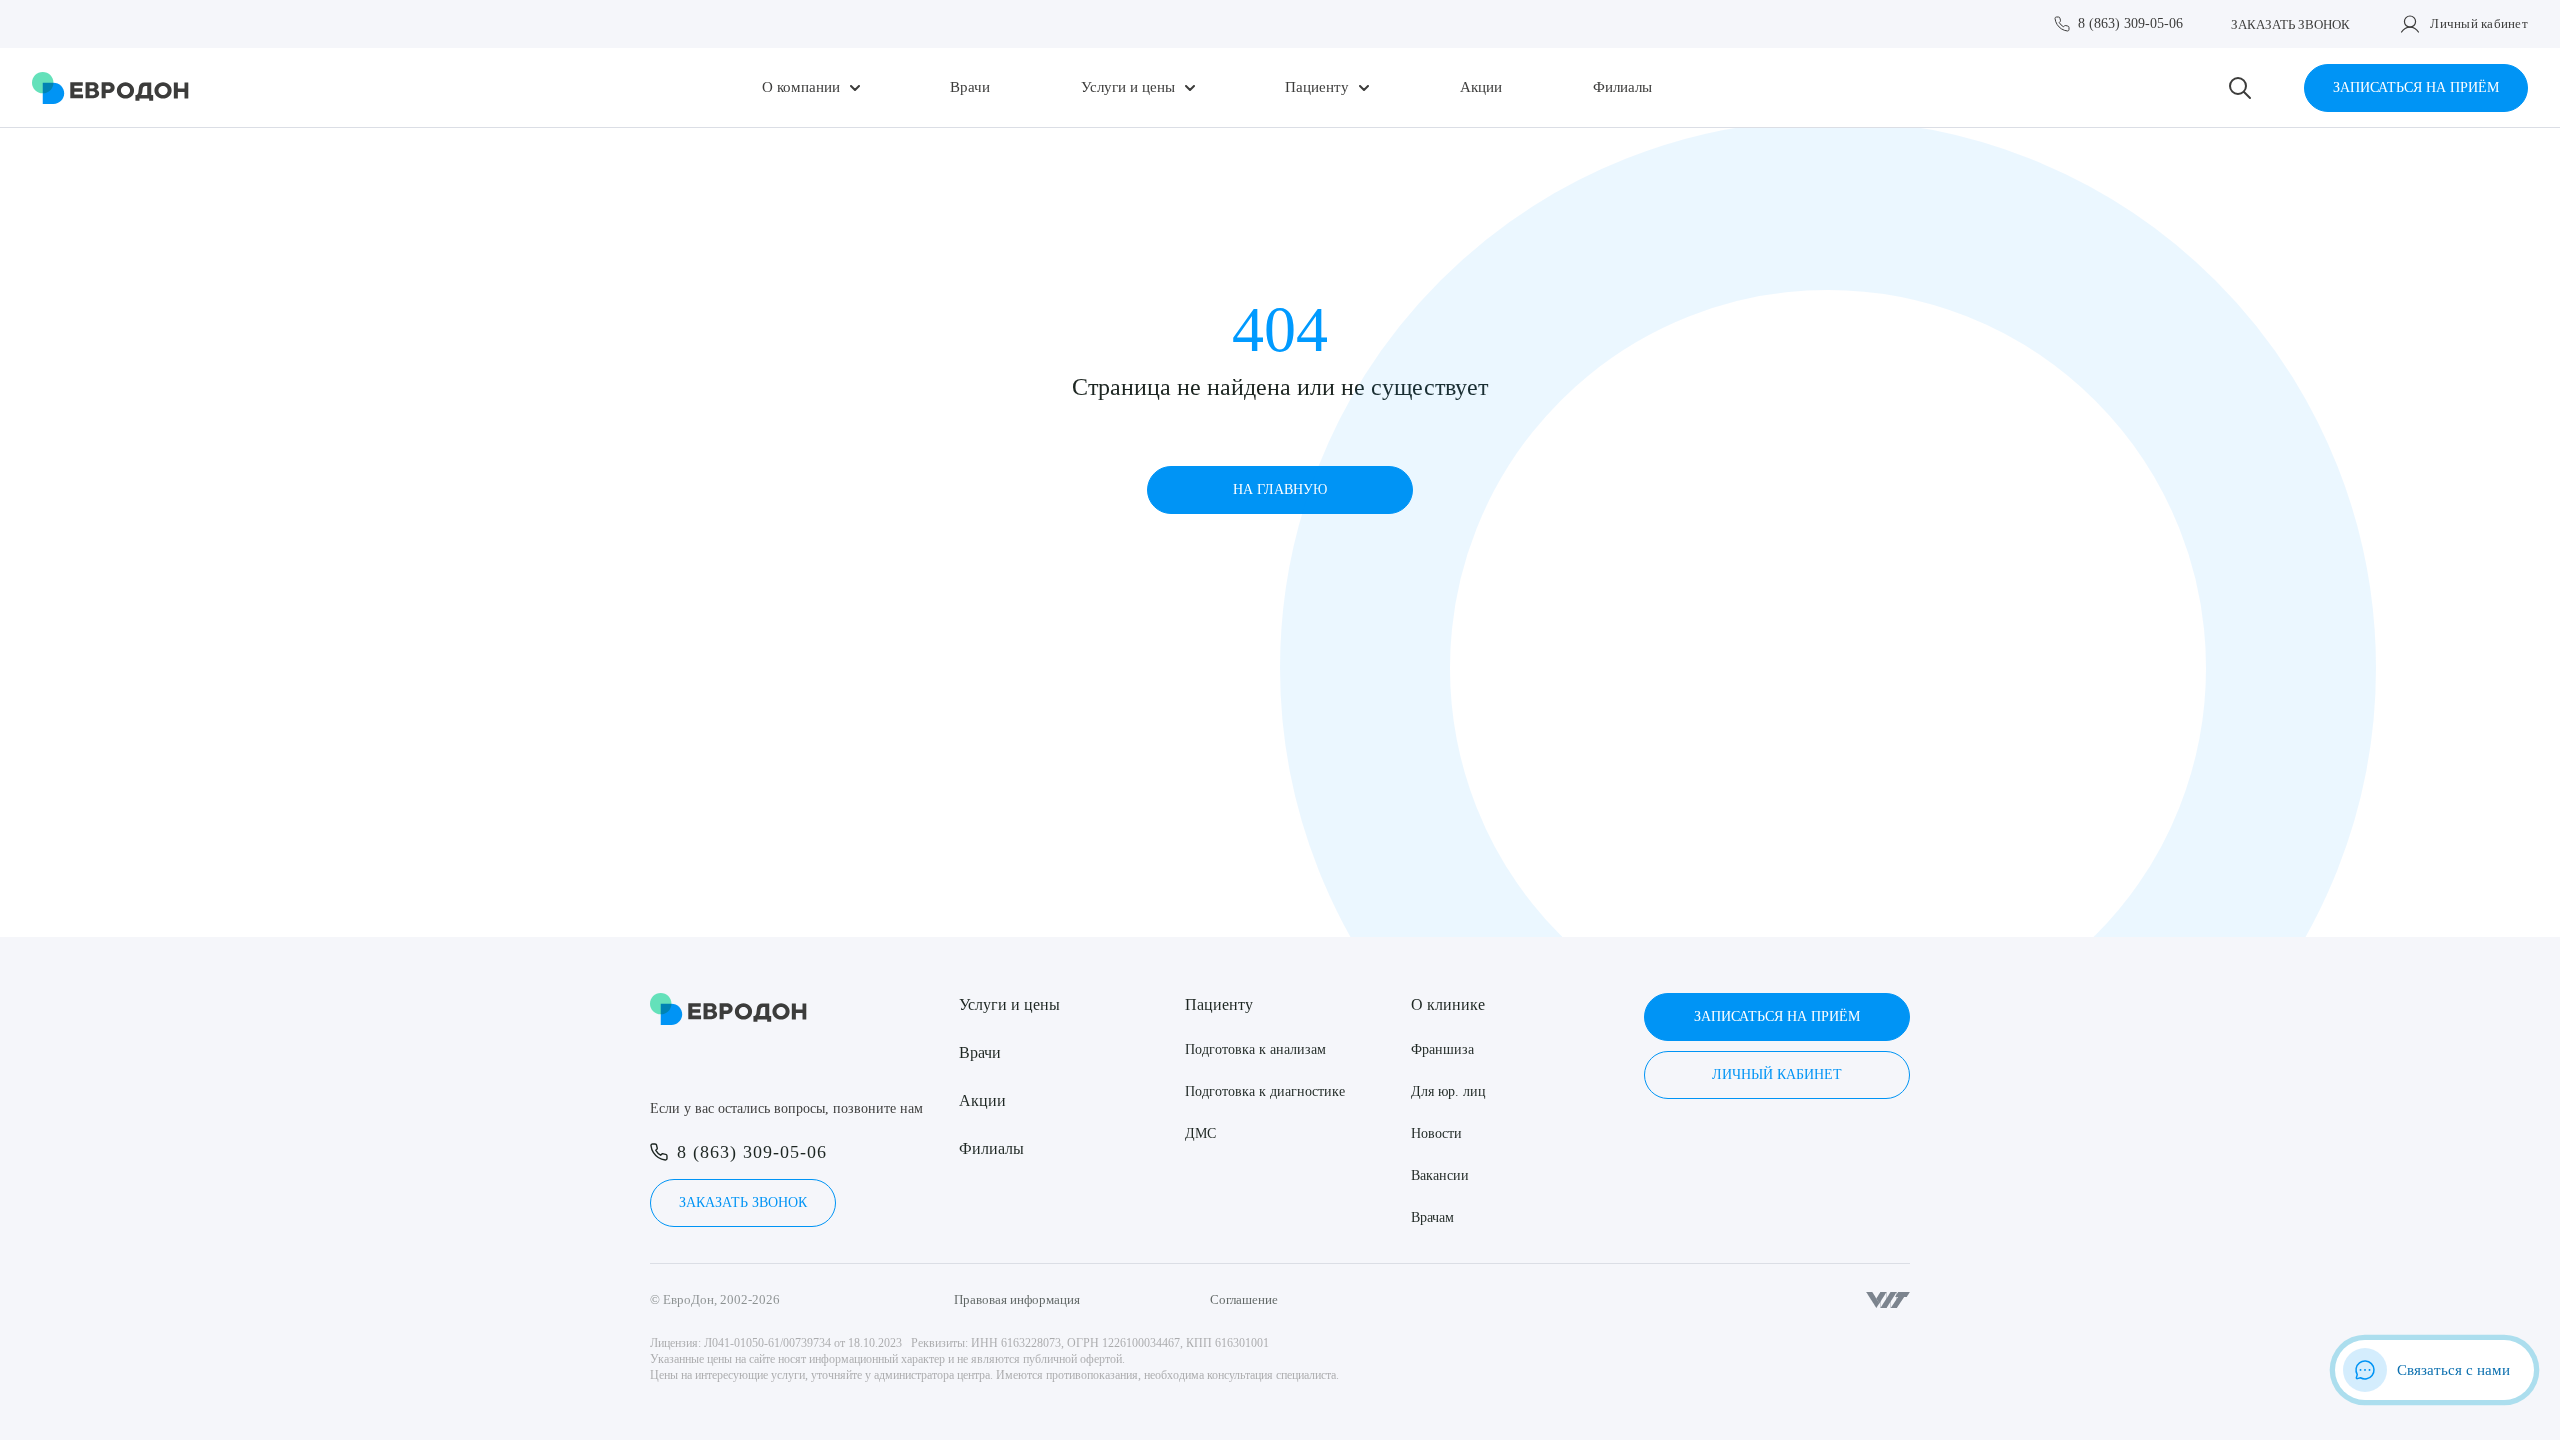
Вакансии (1440, 1175)
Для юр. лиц (1448, 1091)
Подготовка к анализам (1255, 1049)
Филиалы (1622, 87)
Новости (1436, 1133)
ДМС (1200, 1133)
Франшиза (1442, 1049)
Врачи (970, 87)
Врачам (1432, 1217)
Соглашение (1244, 1299)
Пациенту (1317, 87)
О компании (801, 87)
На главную (1280, 489)
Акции (1481, 87)
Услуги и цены (1128, 87)
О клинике (1448, 1004)
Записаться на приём (2416, 87)
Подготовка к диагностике (1265, 1091)
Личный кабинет (2479, 23)
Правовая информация (1017, 1299)
